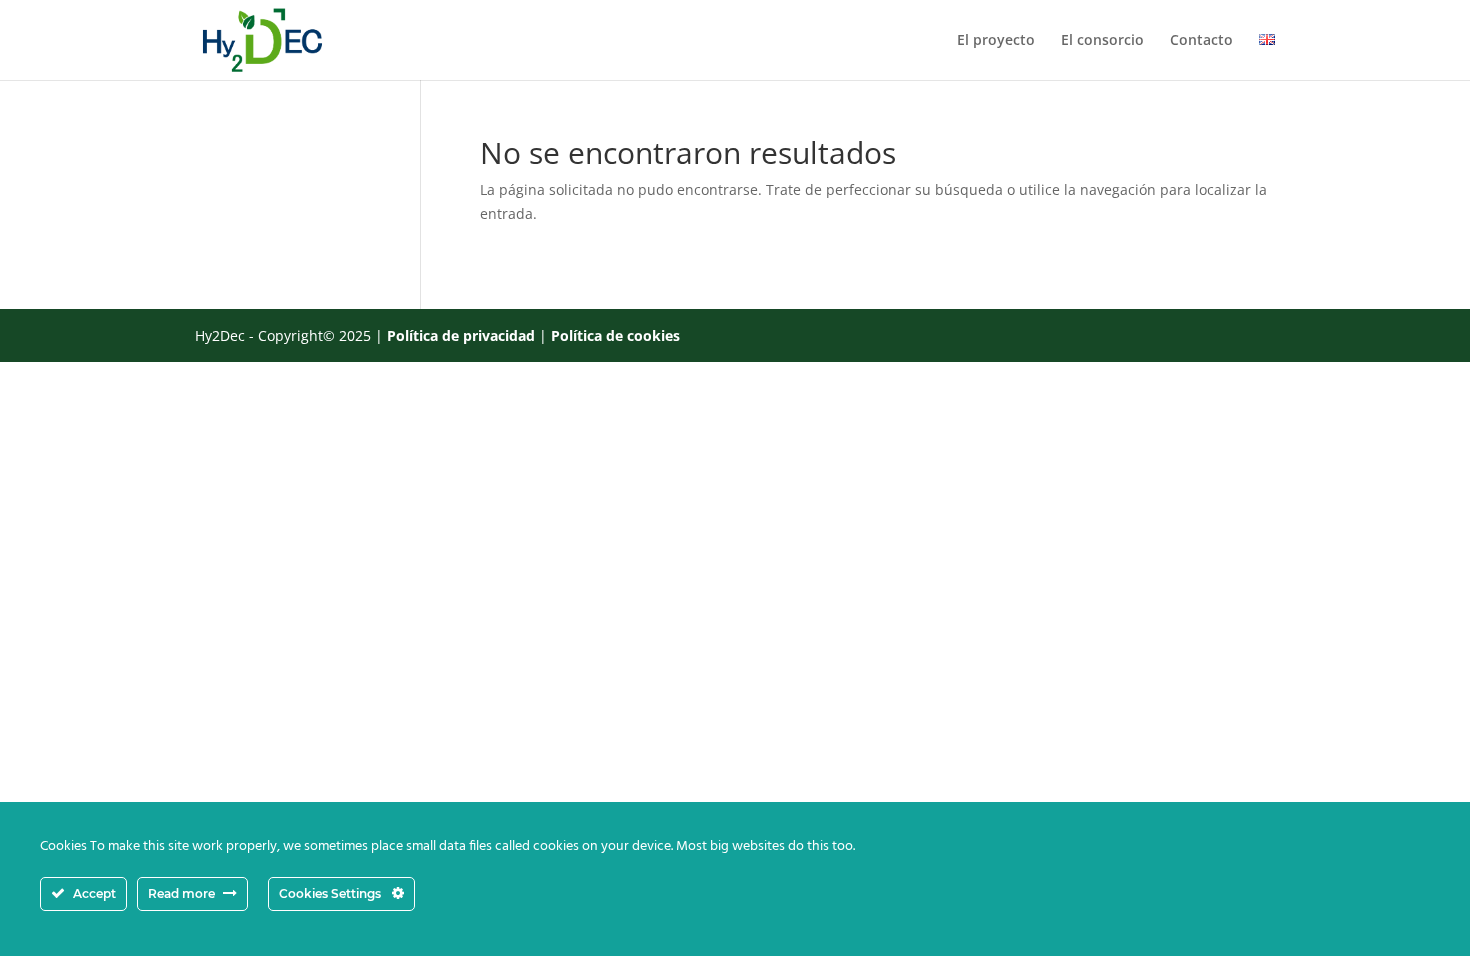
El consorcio (1102, 41)
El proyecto (996, 41)
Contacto (1201, 41)
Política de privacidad (461, 335)
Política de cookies (615, 335)
